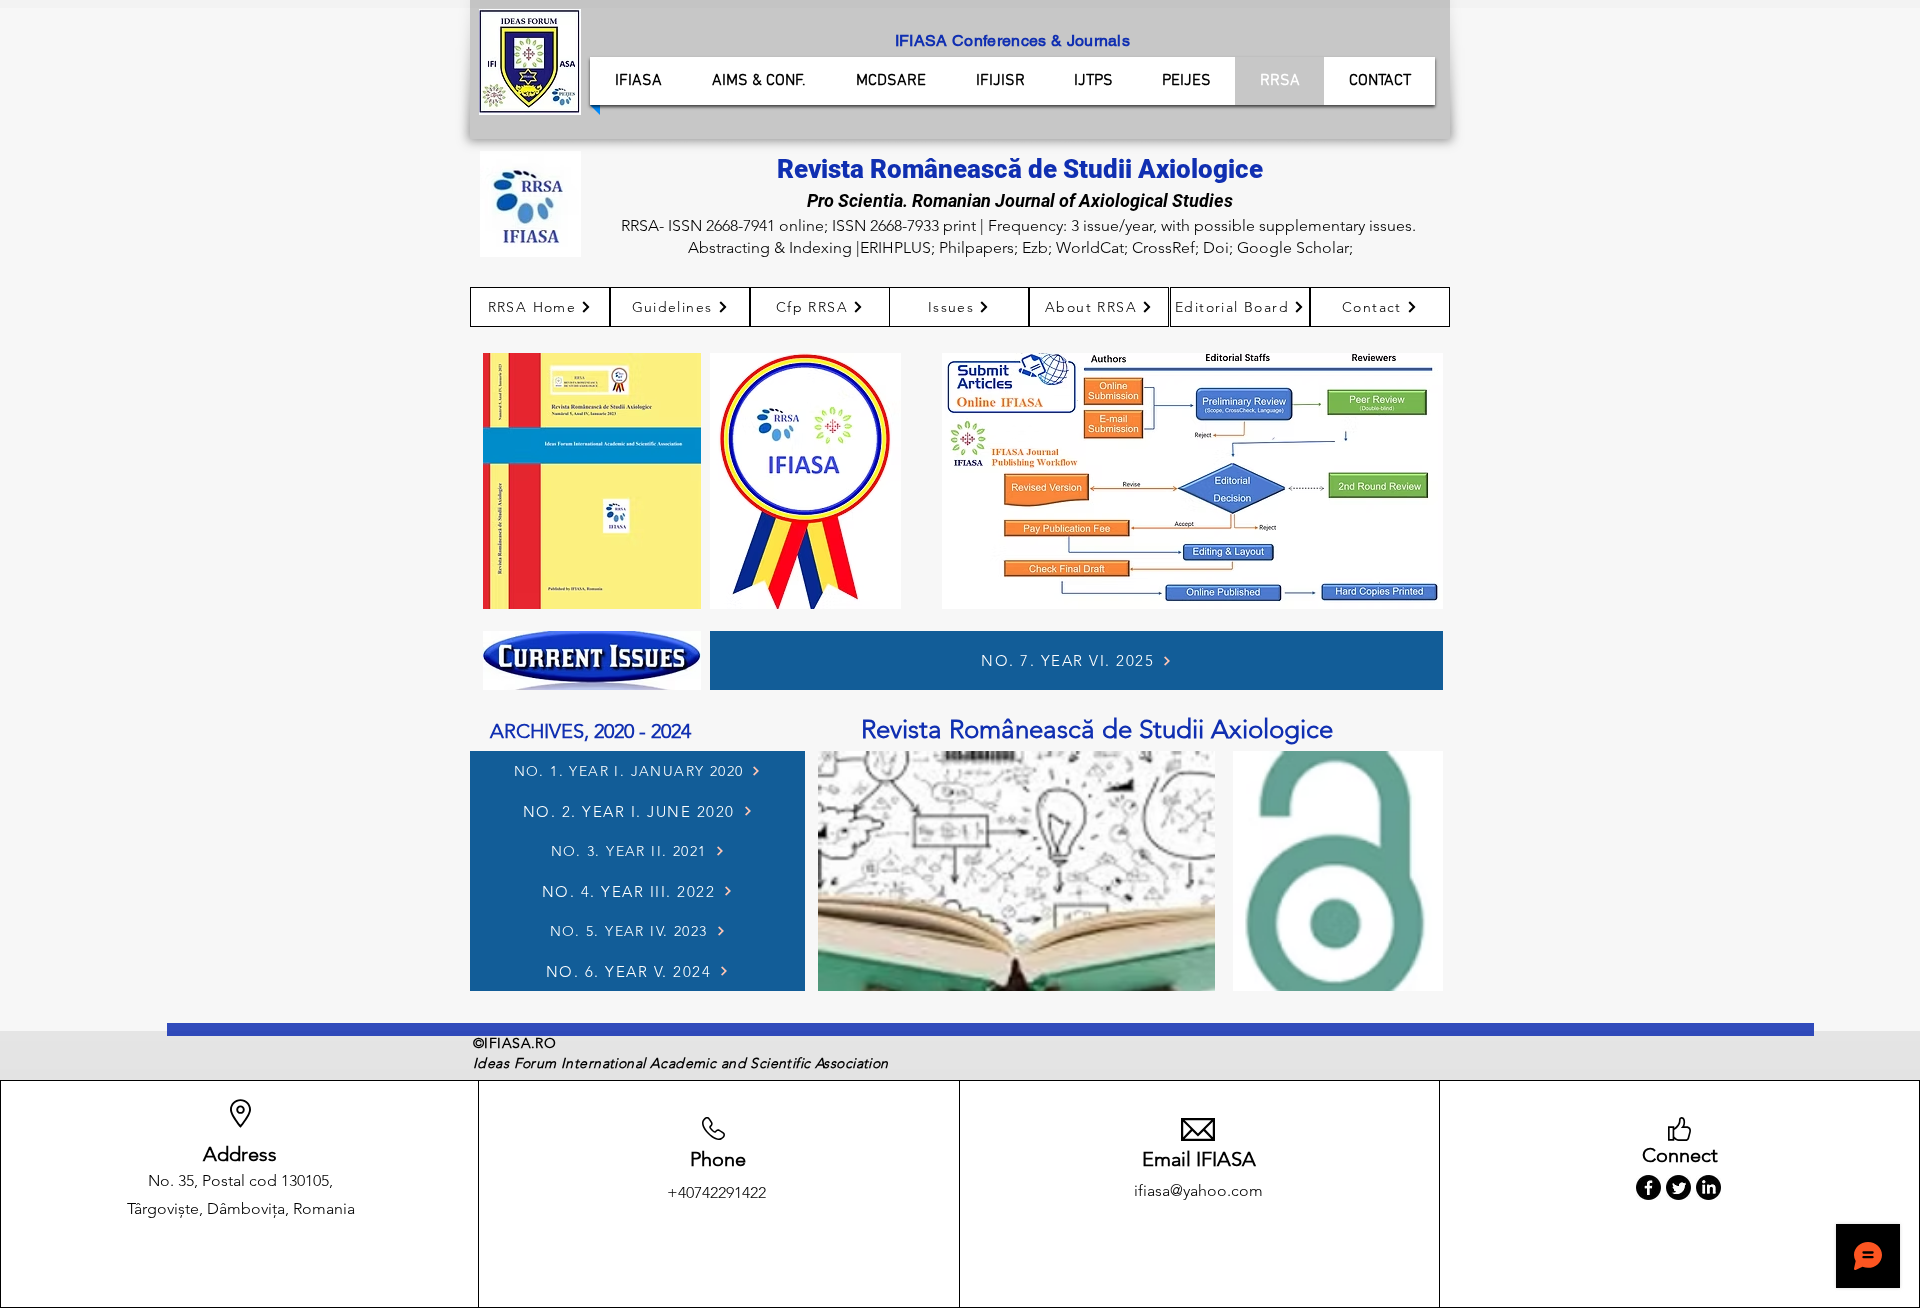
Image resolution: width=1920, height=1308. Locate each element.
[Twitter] (1678, 1187)
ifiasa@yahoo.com (1198, 1190)
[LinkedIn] (1708, 1187)
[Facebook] (1648, 1187)
